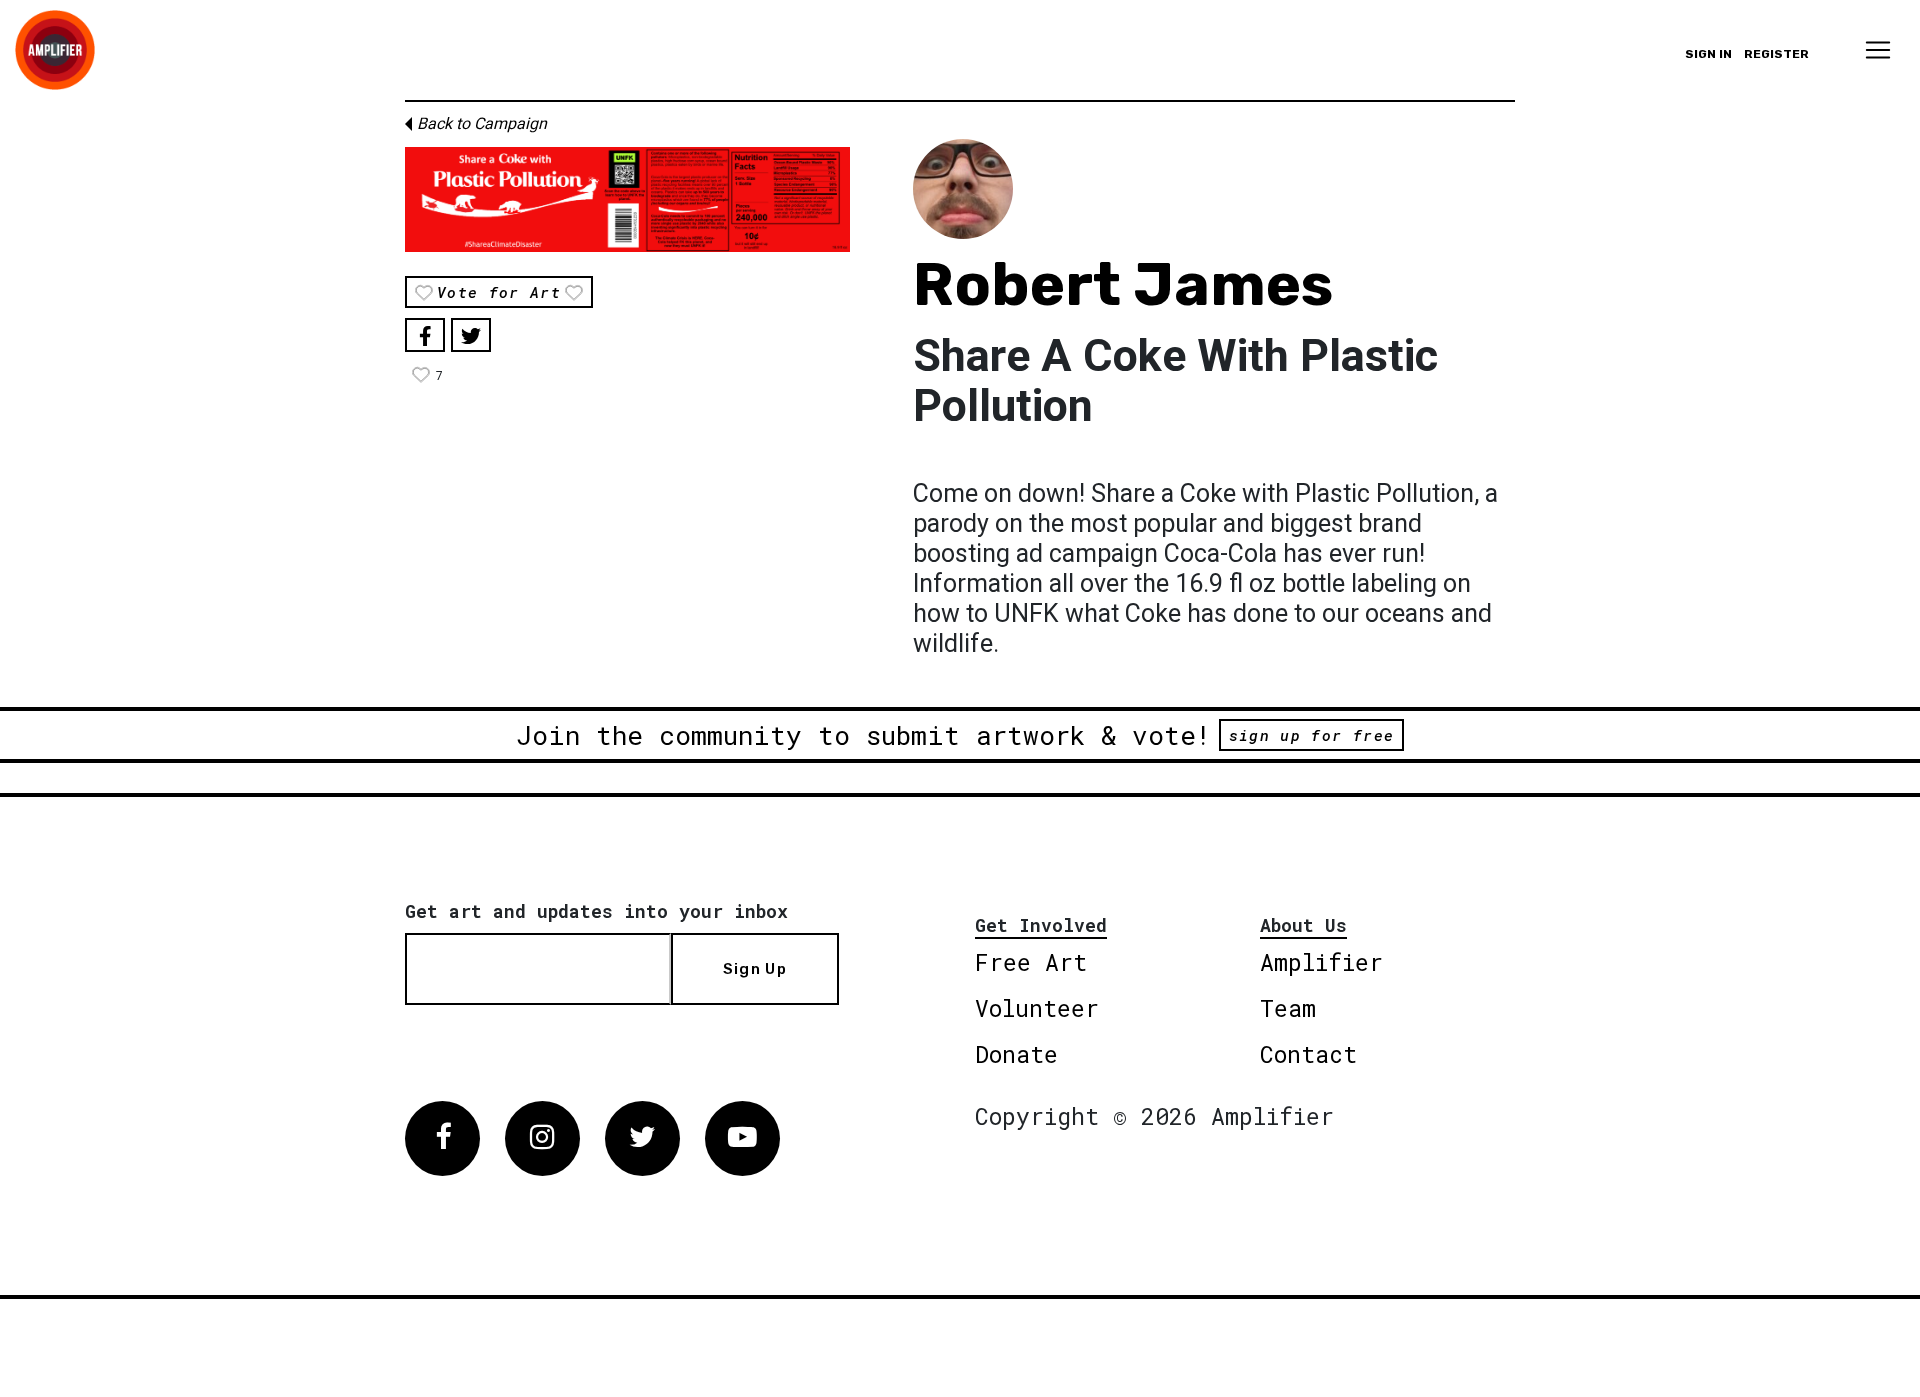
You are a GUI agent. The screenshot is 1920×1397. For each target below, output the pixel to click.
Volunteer (1037, 1008)
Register (1776, 54)
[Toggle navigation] (1878, 50)
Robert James (1123, 284)
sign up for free (1311, 735)
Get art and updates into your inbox (596, 911)
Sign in (1708, 54)
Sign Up (755, 969)
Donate (1016, 1054)
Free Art (1031, 962)
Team (1288, 1008)
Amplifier (1321, 962)
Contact (1308, 1054)
